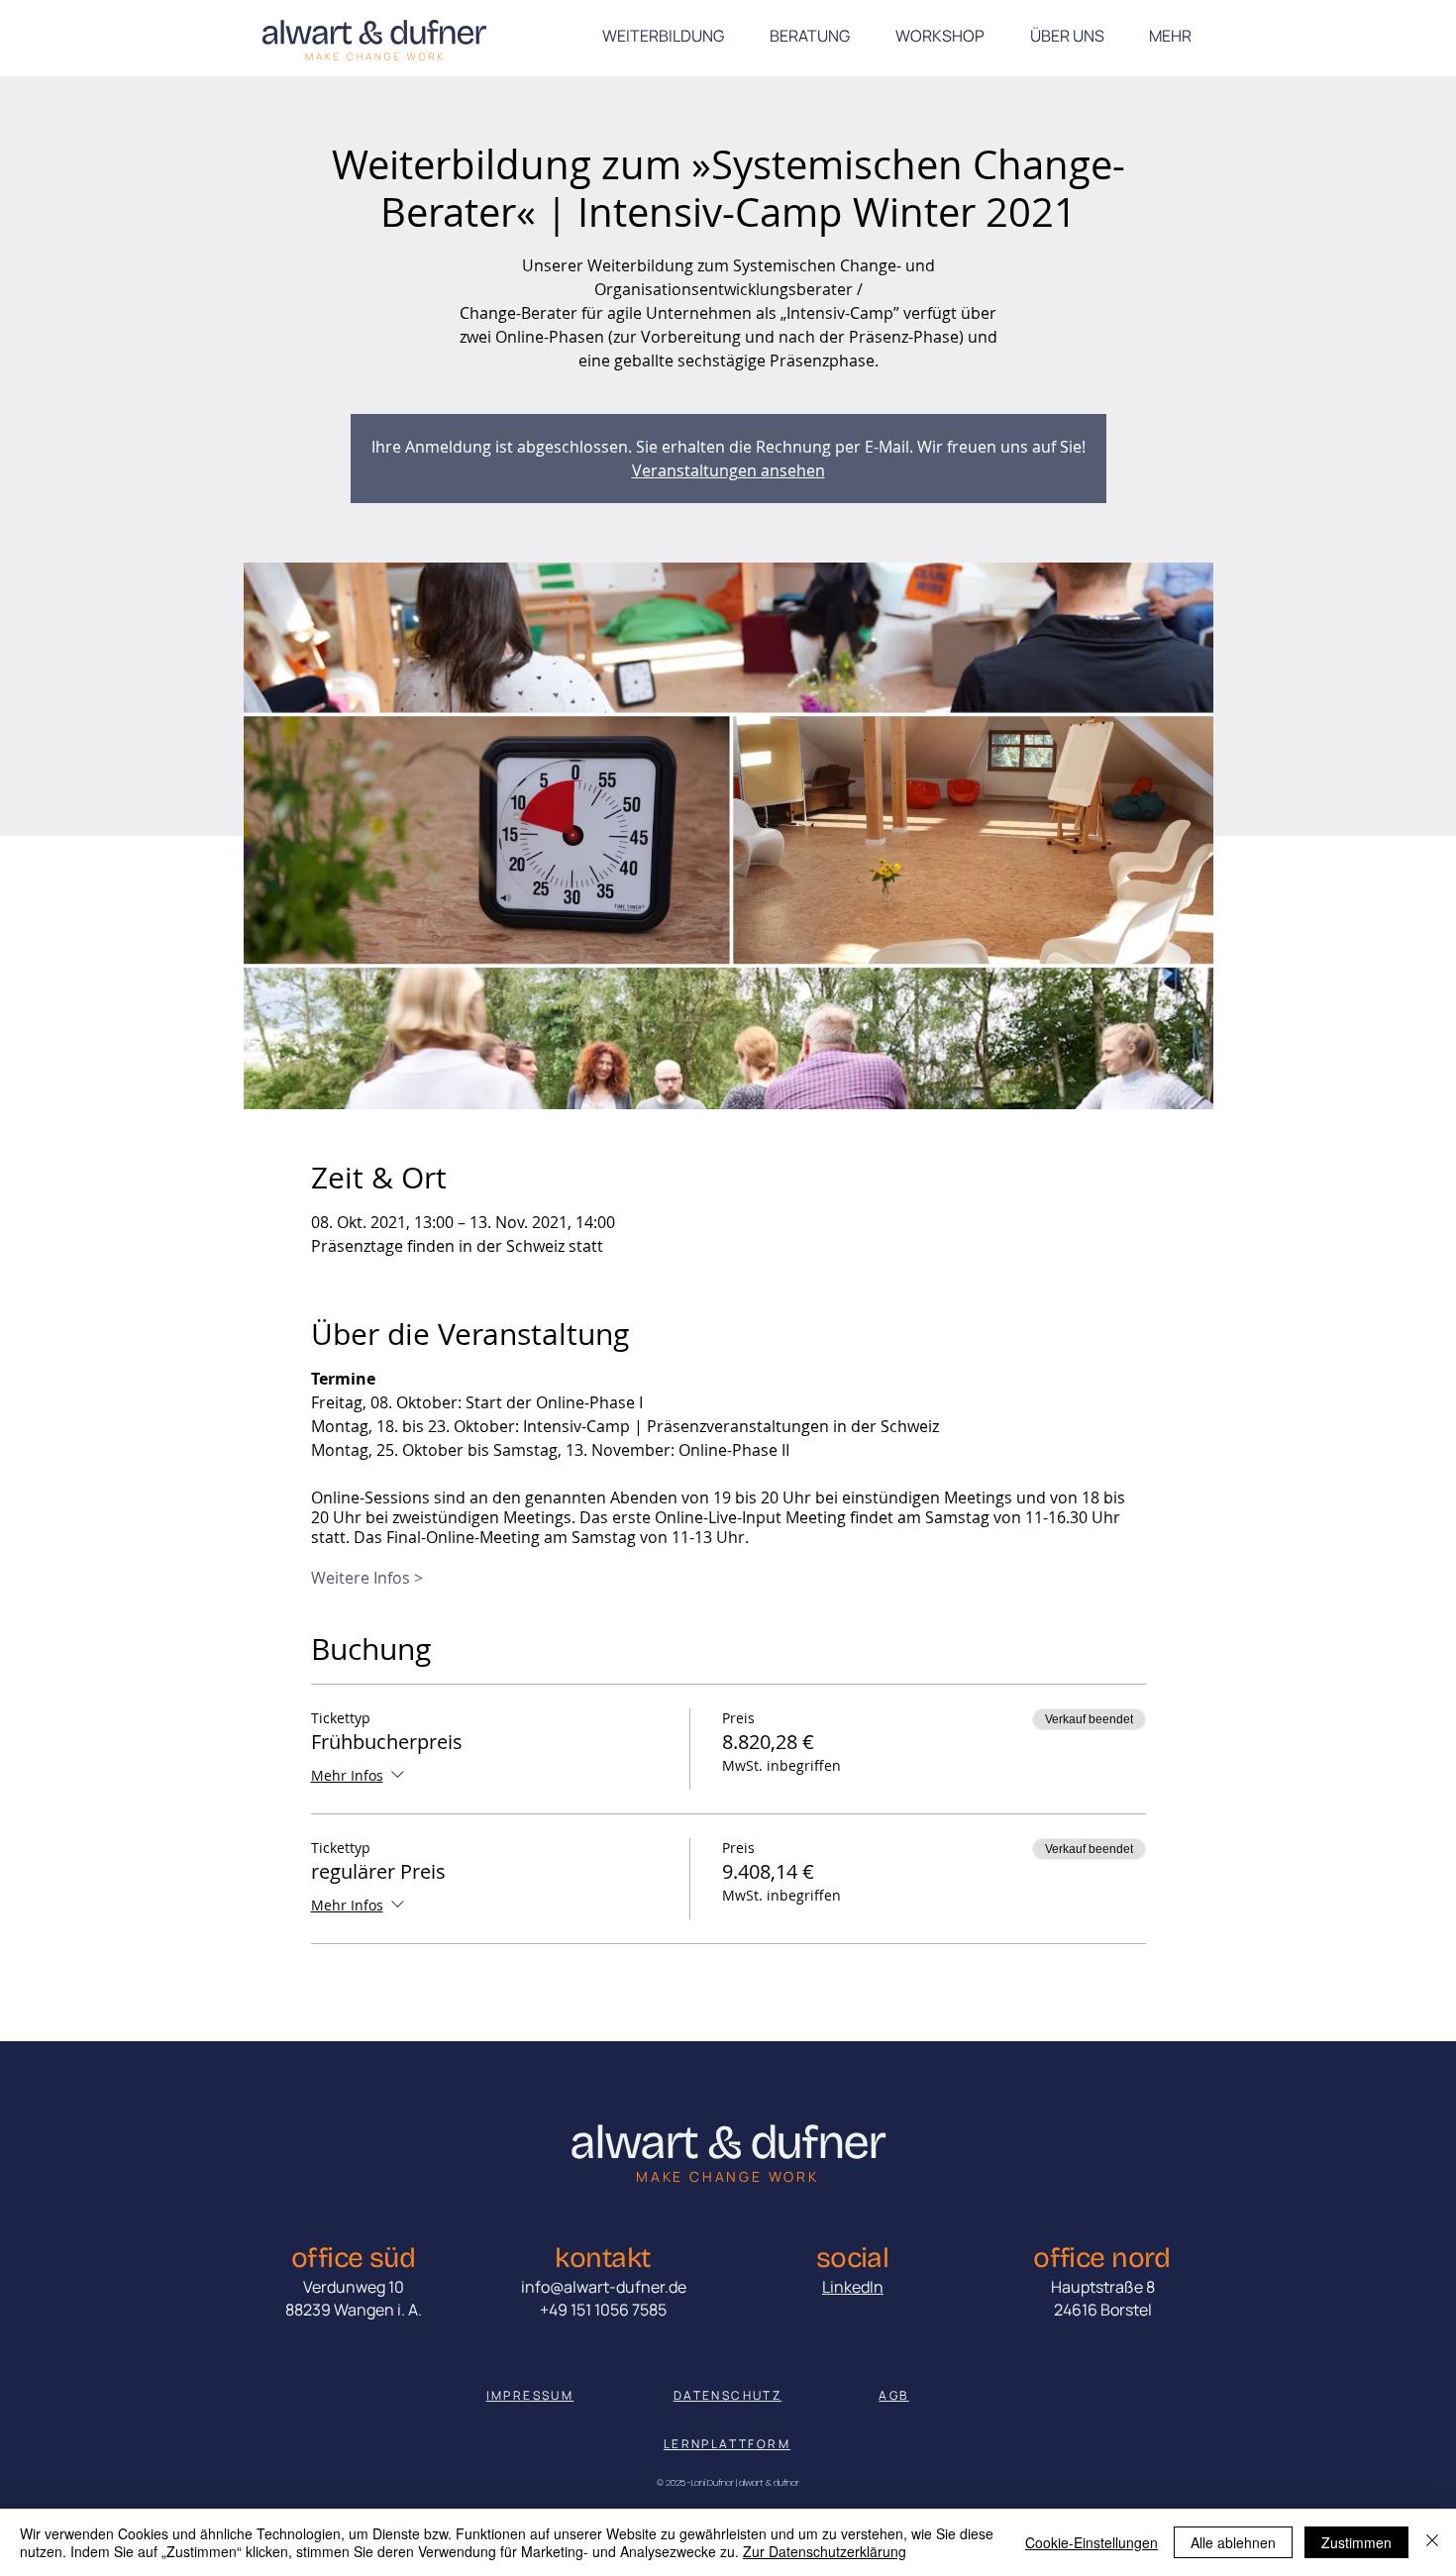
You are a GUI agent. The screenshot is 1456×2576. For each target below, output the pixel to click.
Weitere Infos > (367, 1578)
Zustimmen (1356, 2542)
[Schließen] (1432, 2542)
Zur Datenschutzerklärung (825, 2551)
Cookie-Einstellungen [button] (1092, 2542)
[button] (1170, 36)
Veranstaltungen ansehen (728, 470)
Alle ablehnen (1233, 2542)
